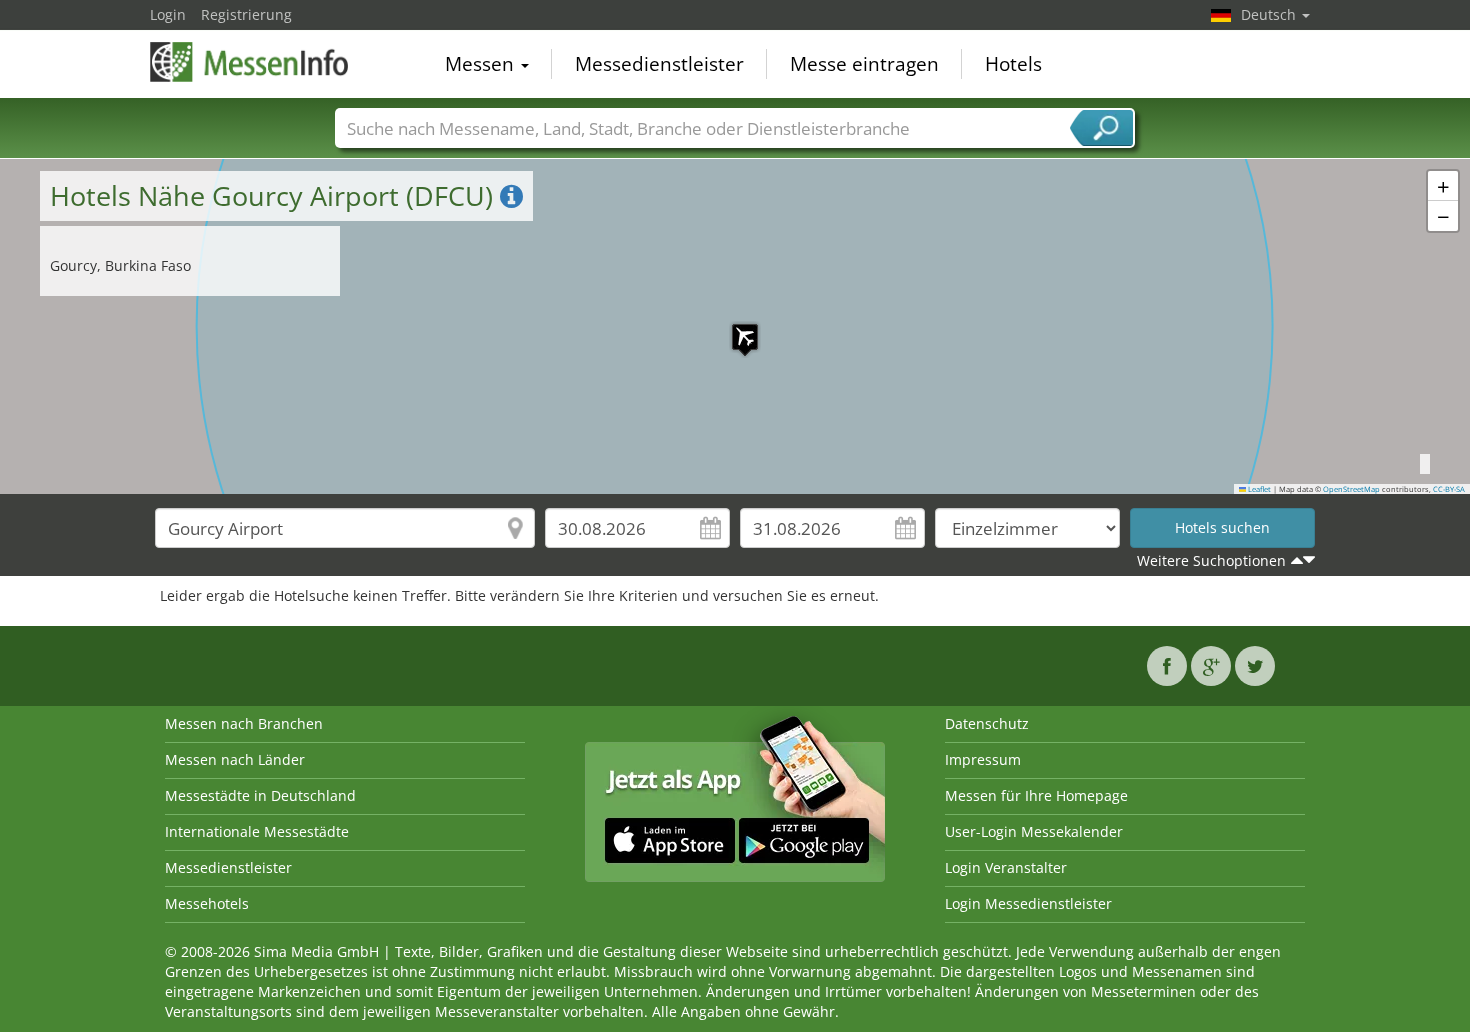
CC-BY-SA (1449, 489)
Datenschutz (987, 723)
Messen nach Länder (235, 759)
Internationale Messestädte (257, 831)
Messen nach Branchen (244, 723)
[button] (735, 327)
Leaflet (1258, 489)
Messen (482, 64)
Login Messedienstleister (1028, 903)
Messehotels (207, 903)
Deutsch (1270, 14)
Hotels (1013, 64)
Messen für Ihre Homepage (1036, 795)
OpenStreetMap (1351, 489)
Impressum (983, 759)
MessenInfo (250, 62)
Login (168, 14)
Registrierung (246, 14)
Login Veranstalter (1006, 867)
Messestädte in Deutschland (260, 795)
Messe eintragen (864, 64)
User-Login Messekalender (1034, 831)
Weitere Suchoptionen (1211, 560)
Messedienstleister (659, 64)
